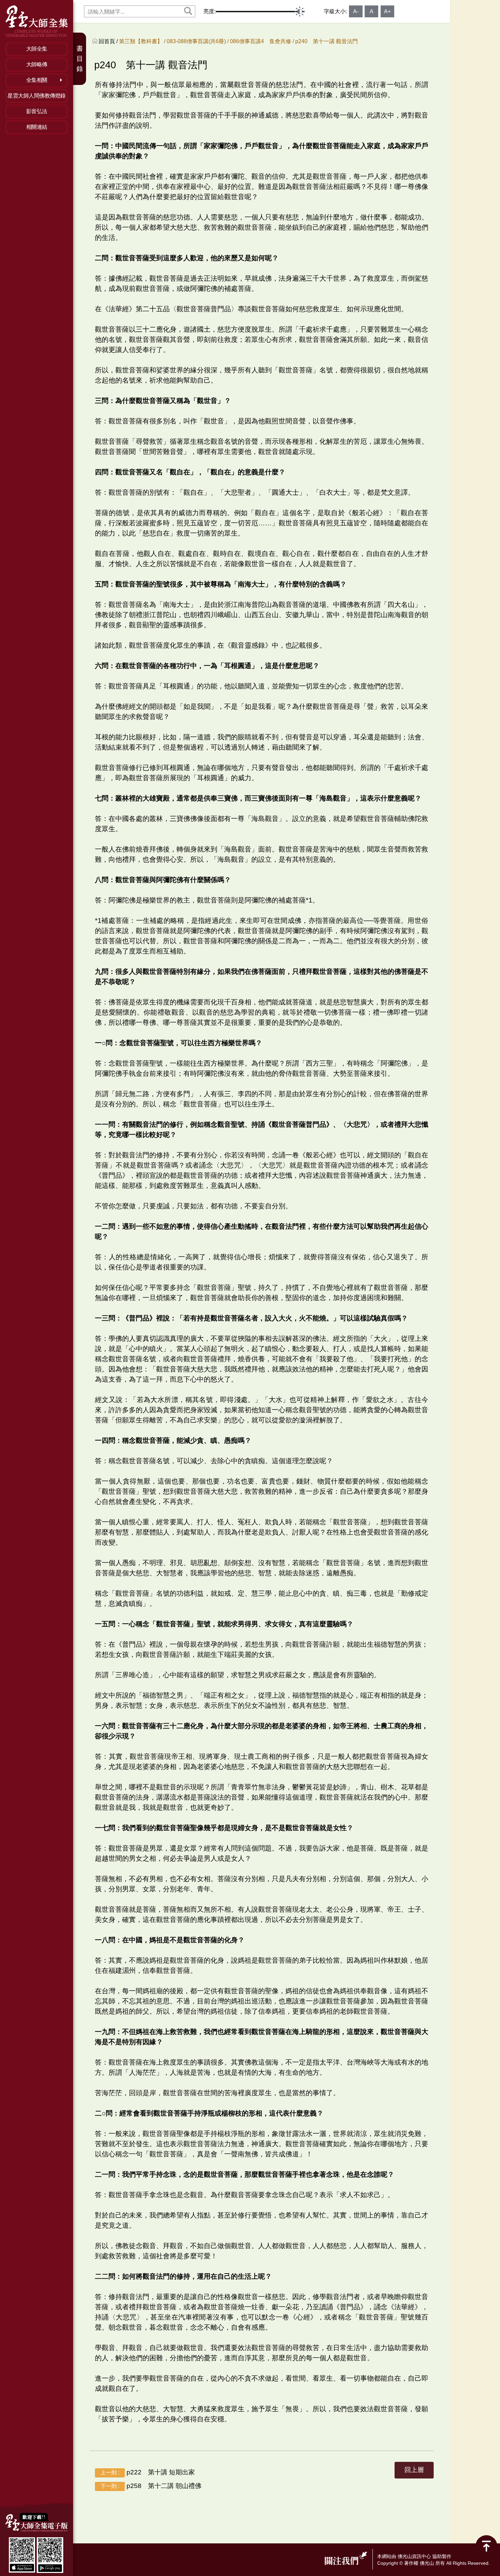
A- (356, 11)
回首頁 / (109, 41)
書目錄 (80, 59)
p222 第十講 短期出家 (148, 2472)
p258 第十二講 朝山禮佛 (151, 2486)
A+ (387, 11)
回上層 (414, 2470)
